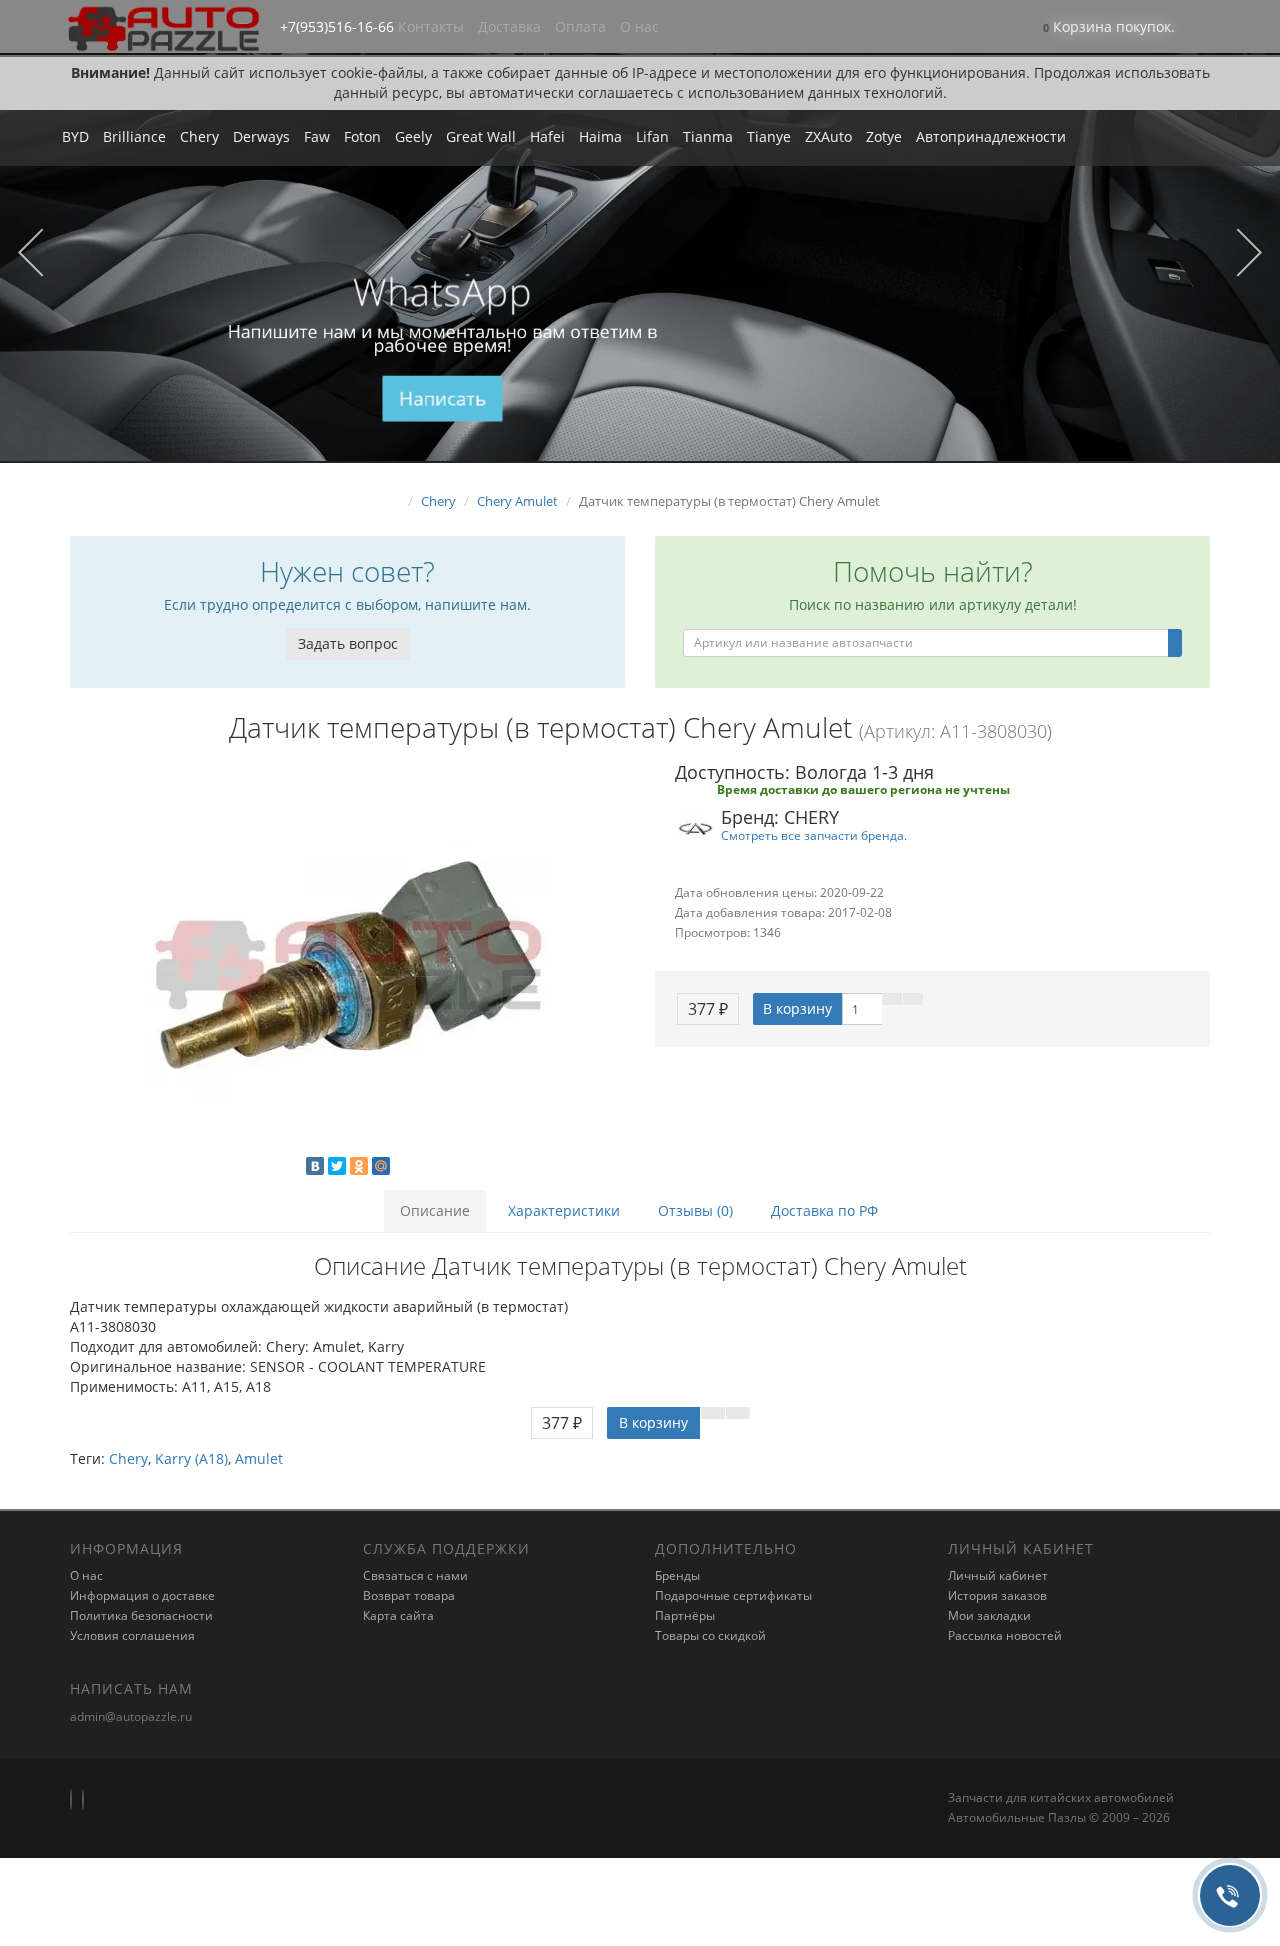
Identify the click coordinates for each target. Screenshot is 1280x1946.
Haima (600, 136)
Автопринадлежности (991, 136)
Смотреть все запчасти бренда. (814, 835)
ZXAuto (828, 136)
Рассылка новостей (1005, 1635)
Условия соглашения (132, 1635)
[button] (1109, 28)
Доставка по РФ (824, 1210)
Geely (413, 136)
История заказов (997, 1595)
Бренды (677, 1575)
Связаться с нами (415, 1575)
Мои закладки (989, 1615)
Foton (362, 136)
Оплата (580, 26)
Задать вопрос (348, 643)
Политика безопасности (141, 1615)
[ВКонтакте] (315, 1166)
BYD (75, 136)
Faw (317, 136)
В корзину (797, 1008)
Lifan (652, 136)
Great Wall (481, 136)
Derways (261, 136)
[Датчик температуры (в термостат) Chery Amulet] (347, 965)
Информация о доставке (142, 1595)
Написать (442, 399)
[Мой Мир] (381, 1166)
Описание (435, 1210)
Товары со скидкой (710, 1635)
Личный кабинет (998, 1575)
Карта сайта (398, 1615)
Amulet (259, 1458)
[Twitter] (337, 1166)
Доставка (509, 26)
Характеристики (564, 1210)
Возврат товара (409, 1595)
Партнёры (685, 1615)
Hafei (547, 136)
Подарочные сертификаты (733, 1595)
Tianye (769, 136)
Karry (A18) (191, 1458)
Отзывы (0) (695, 1210)
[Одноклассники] (359, 1166)
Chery (199, 136)
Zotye (884, 136)
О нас (639, 26)
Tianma (708, 136)
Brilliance (134, 136)
